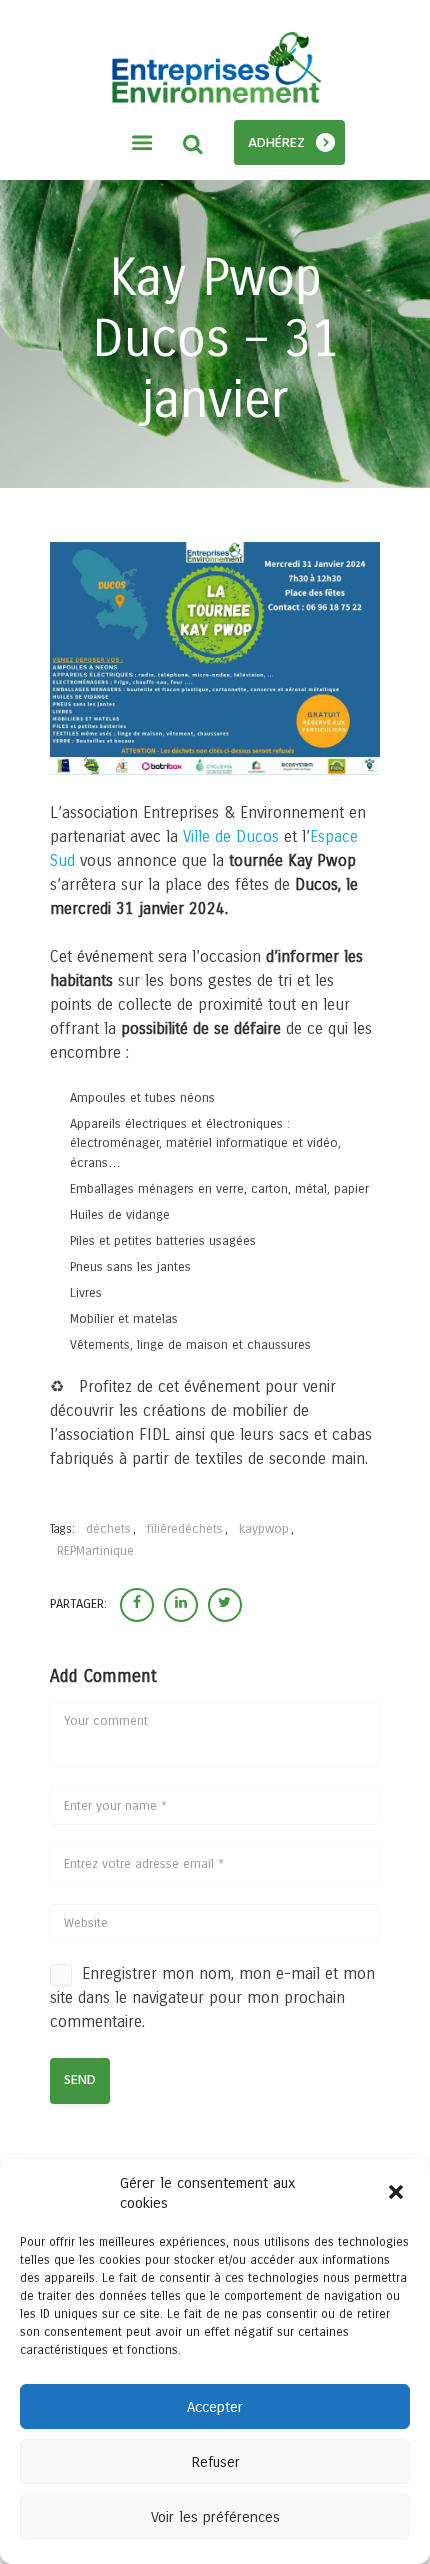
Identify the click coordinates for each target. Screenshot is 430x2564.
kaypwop (264, 1529)
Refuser (215, 2462)
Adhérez (276, 143)
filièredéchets (185, 1529)
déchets (108, 1529)
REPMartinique (95, 1551)
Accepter (215, 2407)
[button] (398, 2194)
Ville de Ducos (233, 836)
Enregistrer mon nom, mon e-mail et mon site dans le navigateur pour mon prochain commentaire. (212, 1997)
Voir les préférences (215, 2517)
